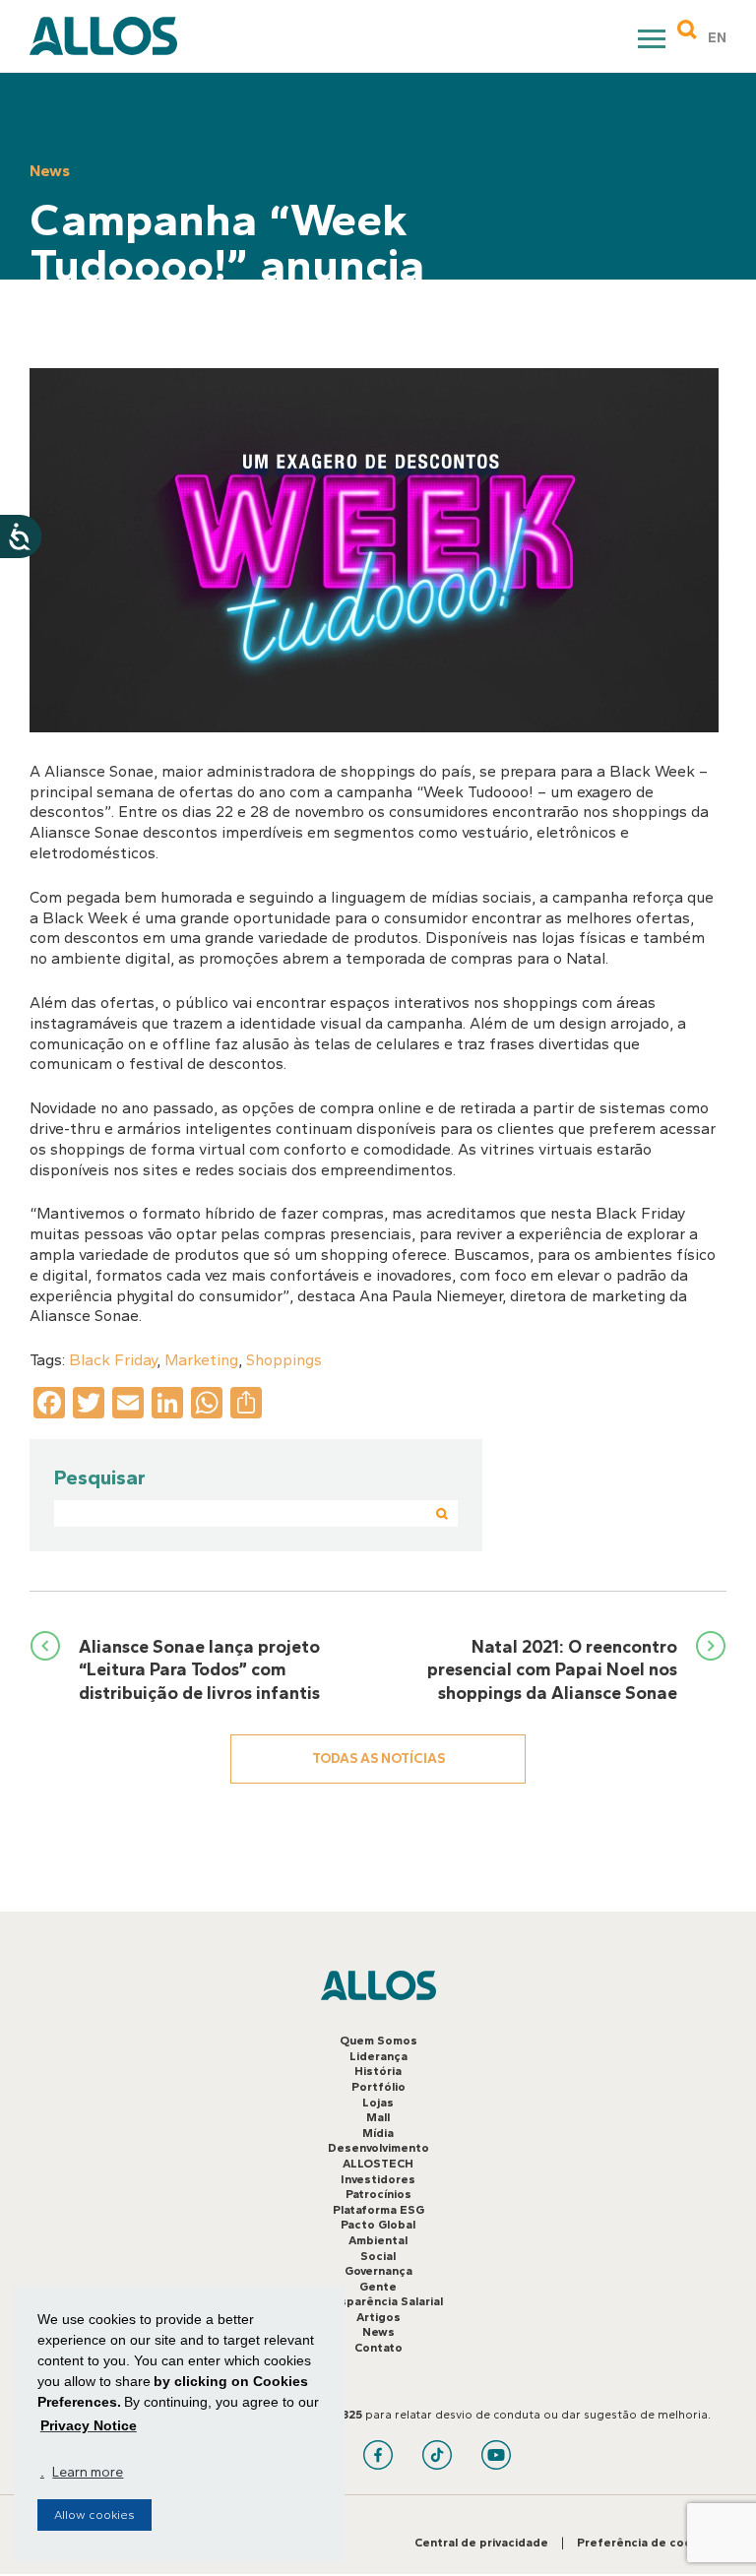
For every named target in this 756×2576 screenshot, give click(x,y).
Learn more (88, 2472)
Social (378, 2256)
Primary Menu (654, 42)
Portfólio (378, 2087)
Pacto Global (378, 2225)
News (378, 2332)
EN (717, 38)
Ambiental (378, 2240)
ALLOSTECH (378, 2164)
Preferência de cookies (647, 2543)
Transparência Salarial (378, 2301)
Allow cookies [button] (94, 2515)
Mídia (378, 2133)
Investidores (378, 2179)
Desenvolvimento (378, 2148)
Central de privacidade (481, 2543)
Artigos (378, 2317)
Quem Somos (378, 2041)
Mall (378, 2117)
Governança (378, 2271)
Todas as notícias (378, 1759)
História (378, 2071)
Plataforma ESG (378, 2210)
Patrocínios (378, 2194)
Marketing (201, 1360)
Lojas (378, 2103)
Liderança (378, 2056)
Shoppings (284, 1360)
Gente (378, 2287)
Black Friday (113, 1360)
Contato (378, 2348)
